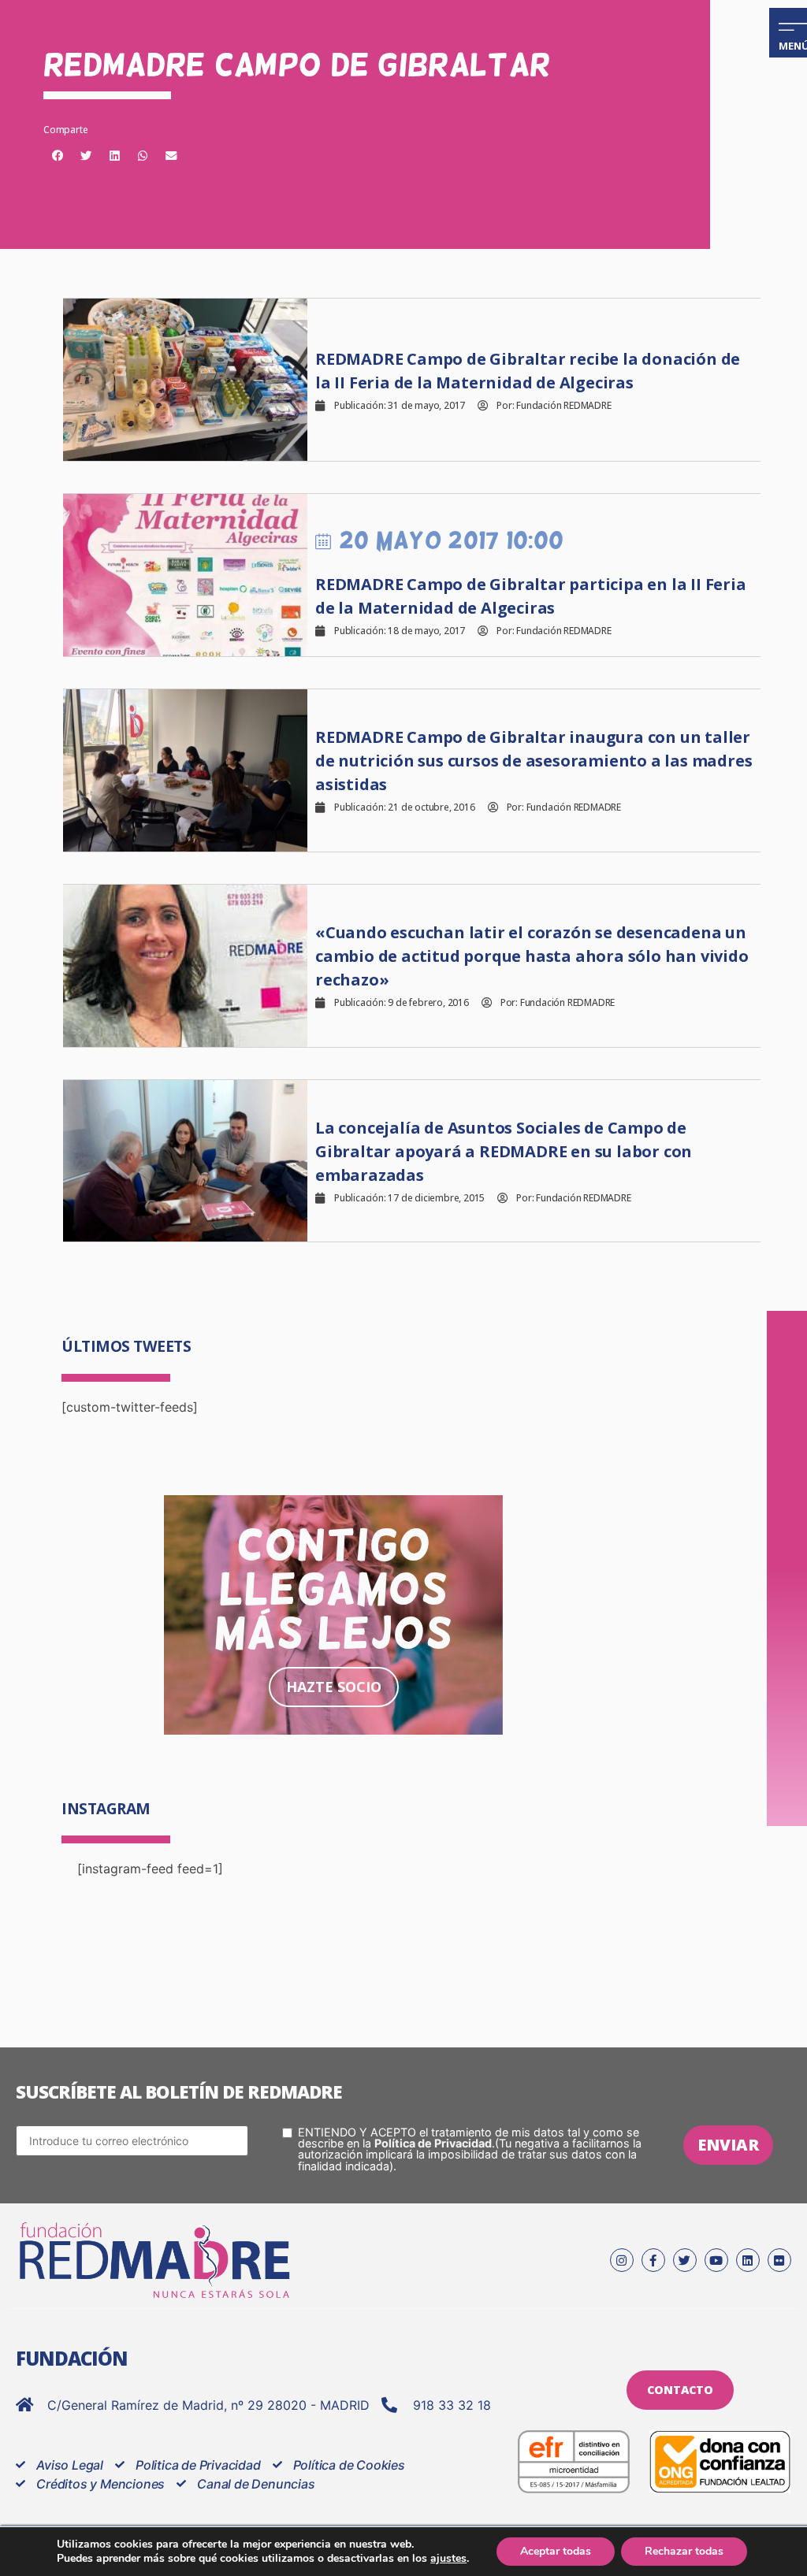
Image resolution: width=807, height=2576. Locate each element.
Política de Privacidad (433, 2143)
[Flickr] (779, 2260)
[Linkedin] (748, 2260)
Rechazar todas (684, 2551)
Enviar (728, 2145)
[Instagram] (622, 2260)
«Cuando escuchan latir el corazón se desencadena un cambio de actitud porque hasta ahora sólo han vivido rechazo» (532, 956)
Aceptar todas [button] (556, 2551)
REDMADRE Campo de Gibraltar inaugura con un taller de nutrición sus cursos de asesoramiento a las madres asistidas (534, 761)
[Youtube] (716, 2260)
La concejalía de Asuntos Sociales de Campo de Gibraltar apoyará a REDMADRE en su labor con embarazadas (504, 1151)
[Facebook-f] (653, 2260)
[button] (58, 156)
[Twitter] (685, 2260)
